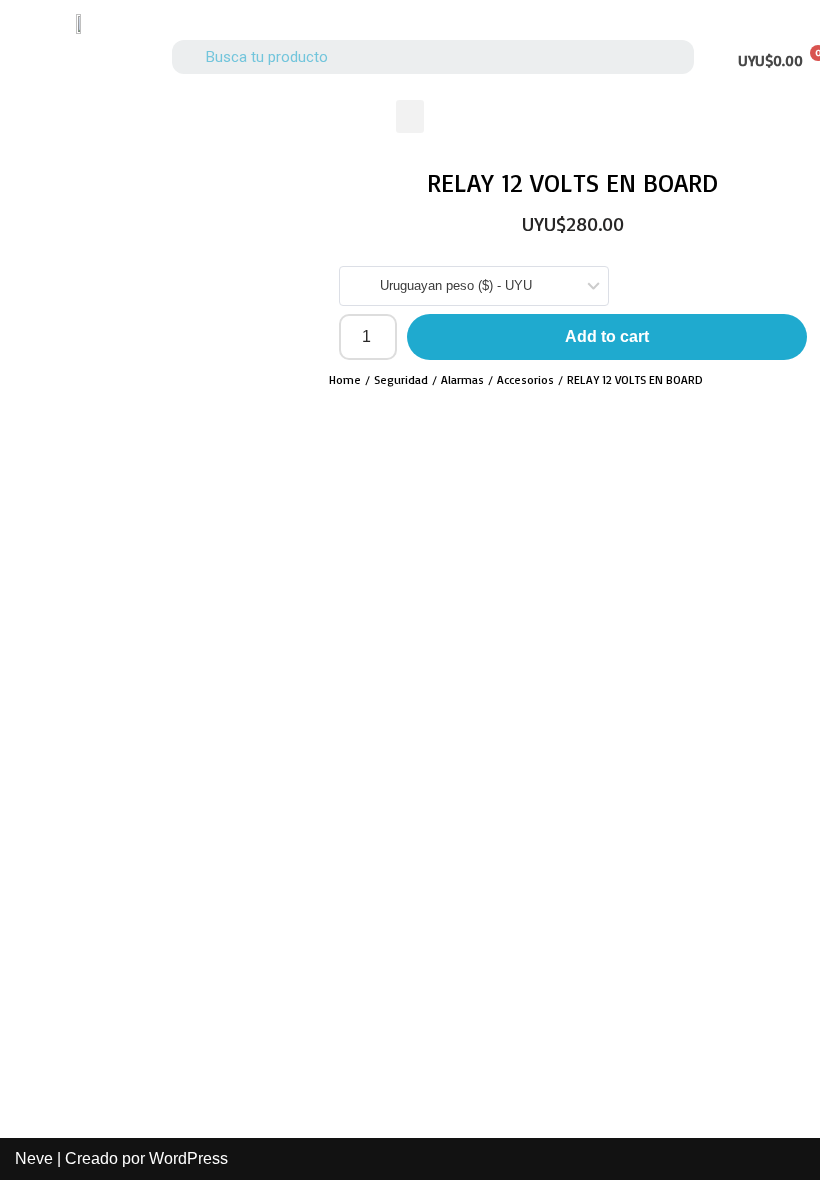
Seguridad (401, 379)
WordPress (188, 1158)
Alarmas (462, 379)
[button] (410, 116)
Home (345, 379)
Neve (34, 1158)
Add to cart (607, 336)
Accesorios (525, 379)
